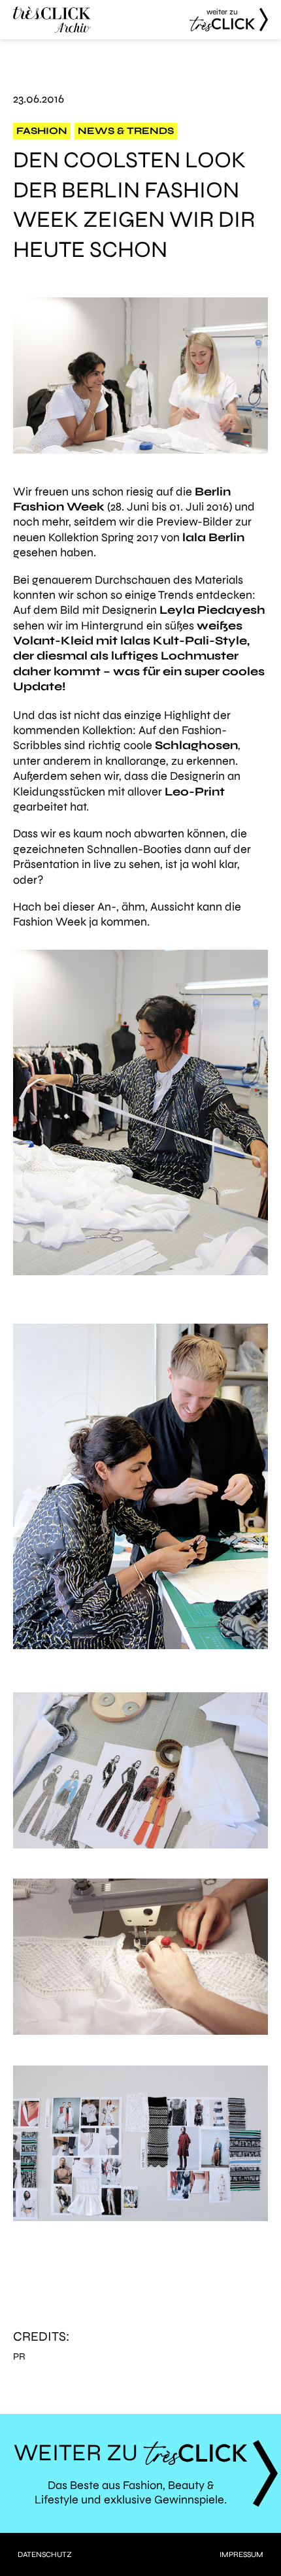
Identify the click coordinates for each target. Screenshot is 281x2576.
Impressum (241, 2554)
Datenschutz (45, 2554)
